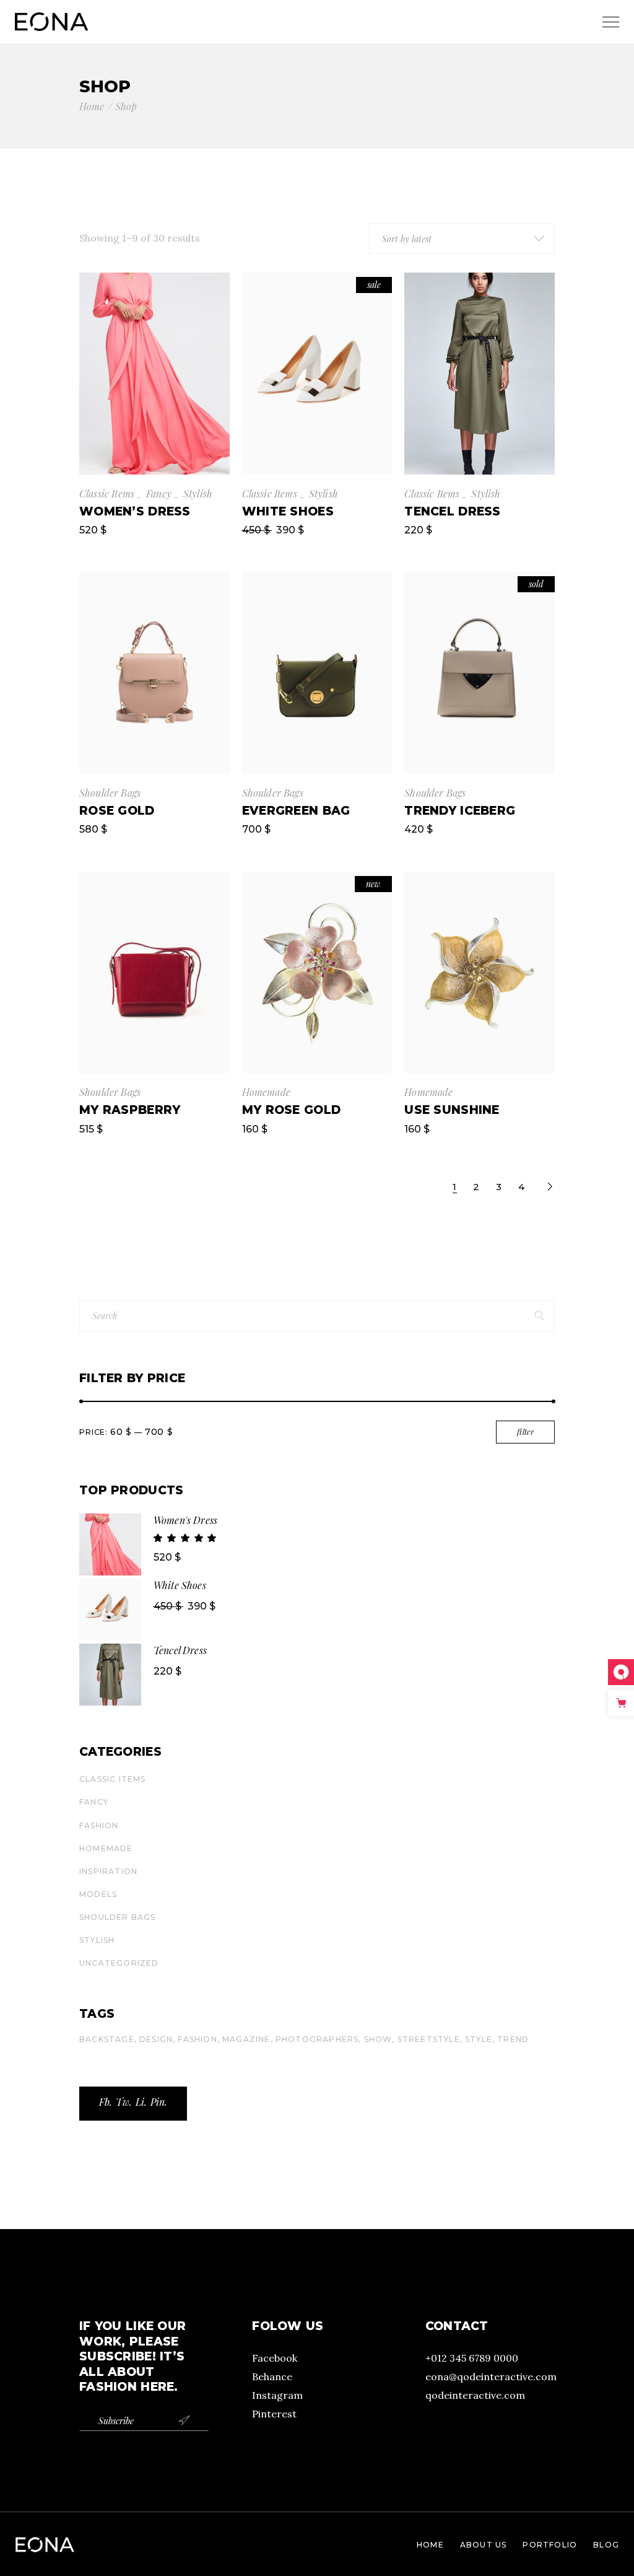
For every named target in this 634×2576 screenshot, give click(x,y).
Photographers (317, 2039)
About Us (484, 2545)
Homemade (266, 1092)
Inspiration (108, 1871)
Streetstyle (429, 2039)
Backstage (107, 2039)
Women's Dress (185, 1520)
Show (378, 2039)
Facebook (275, 2358)
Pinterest (274, 2414)
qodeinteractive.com (475, 2395)
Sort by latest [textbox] (407, 239)
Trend (513, 2039)
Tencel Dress (180, 1650)
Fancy (159, 493)
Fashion (99, 1825)
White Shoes (180, 1585)
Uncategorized (119, 1963)
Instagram (277, 2395)
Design (156, 2039)
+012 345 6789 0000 (472, 2358)
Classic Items (107, 493)
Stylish (198, 493)
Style (479, 2039)
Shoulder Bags (110, 793)
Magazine (246, 2039)
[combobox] (462, 239)
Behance (272, 2377)
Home (430, 2545)
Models (98, 1894)
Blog (606, 2545)
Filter (525, 1432)
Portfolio (550, 2545)
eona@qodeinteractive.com (491, 2377)
